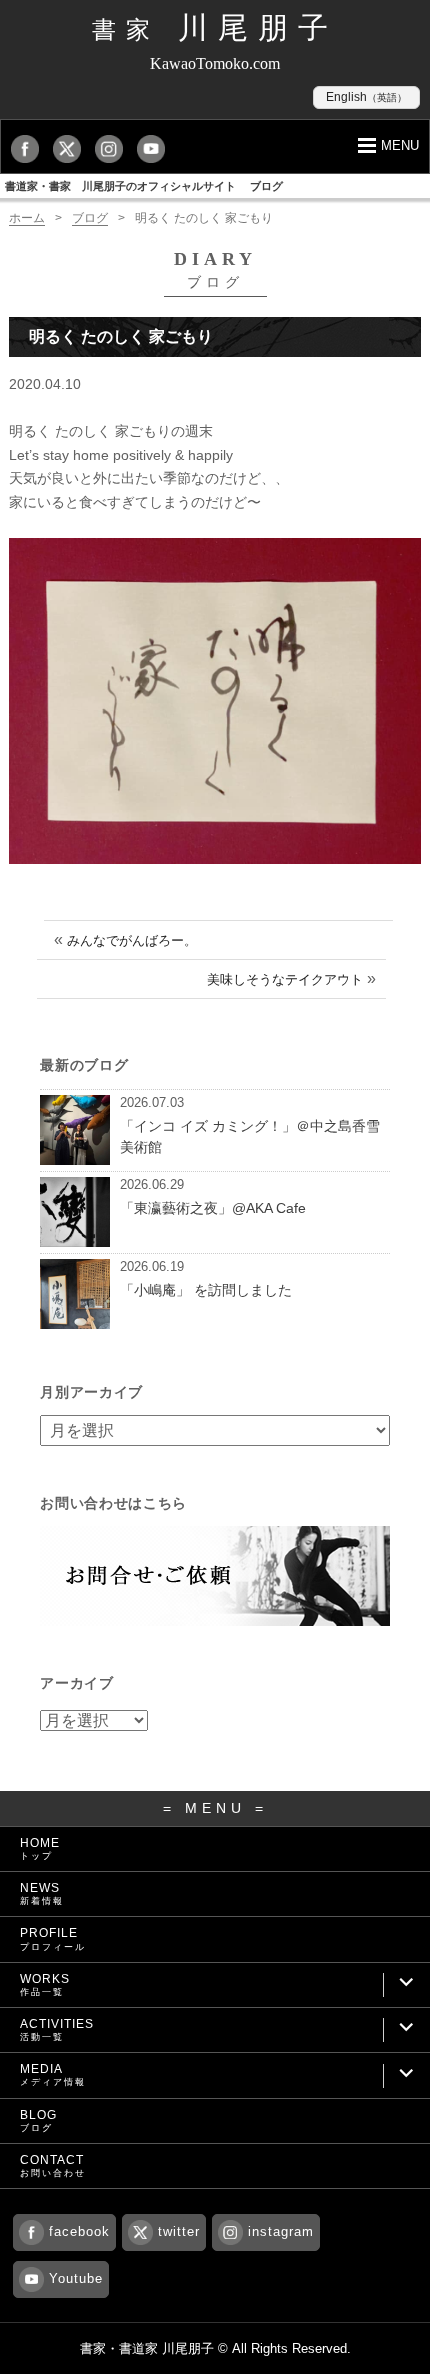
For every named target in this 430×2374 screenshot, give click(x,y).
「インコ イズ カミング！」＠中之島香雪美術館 (250, 1136)
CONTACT (53, 2165)
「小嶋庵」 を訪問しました (206, 1290)
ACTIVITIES (57, 2029)
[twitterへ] (72, 148)
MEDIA (53, 2074)
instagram (281, 2231)
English (366, 97)
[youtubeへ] (156, 148)
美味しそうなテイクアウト (285, 979)
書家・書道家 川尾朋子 (147, 2348)
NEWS (42, 1893)
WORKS (45, 1984)
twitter (179, 2231)
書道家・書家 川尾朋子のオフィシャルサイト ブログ (144, 186)
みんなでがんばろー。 (132, 940)
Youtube (76, 2278)
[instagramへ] (114, 148)
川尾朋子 (215, 27)
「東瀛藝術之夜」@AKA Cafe (213, 1208)
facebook (79, 2231)
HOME (40, 1848)
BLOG (38, 2120)
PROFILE (53, 1938)
